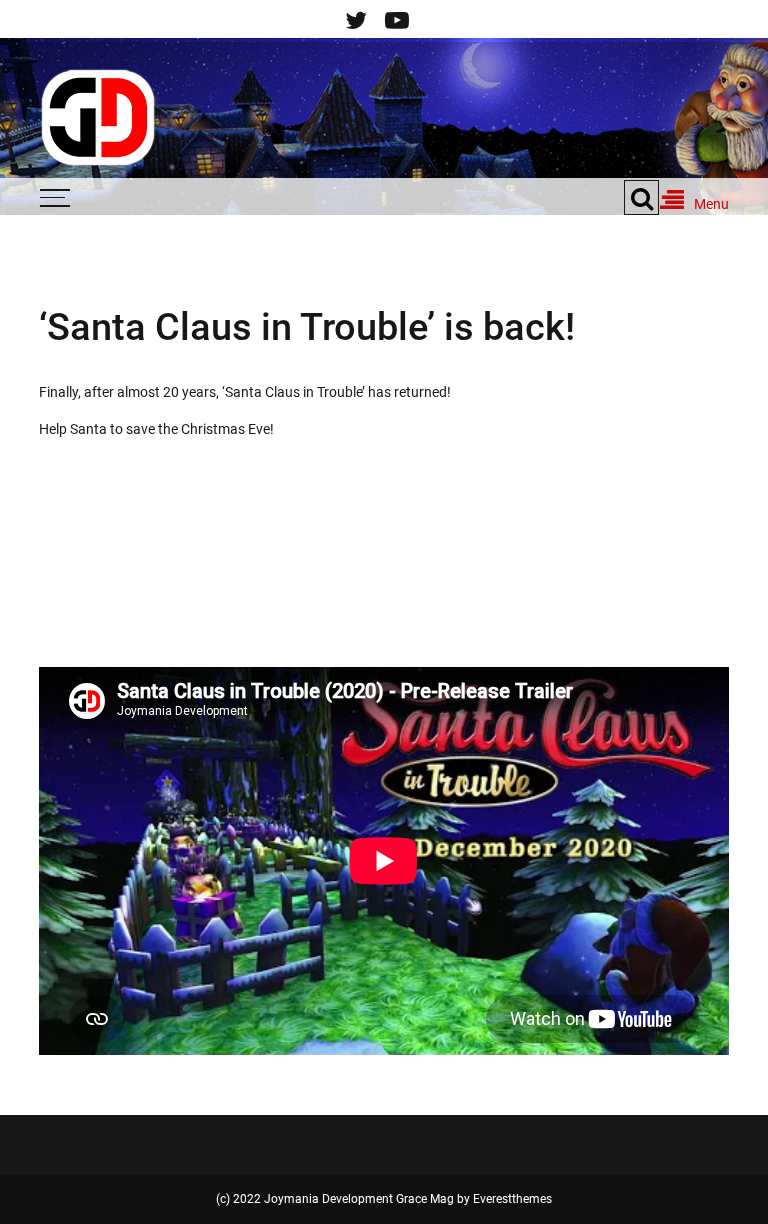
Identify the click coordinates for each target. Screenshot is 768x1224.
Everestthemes (512, 1199)
